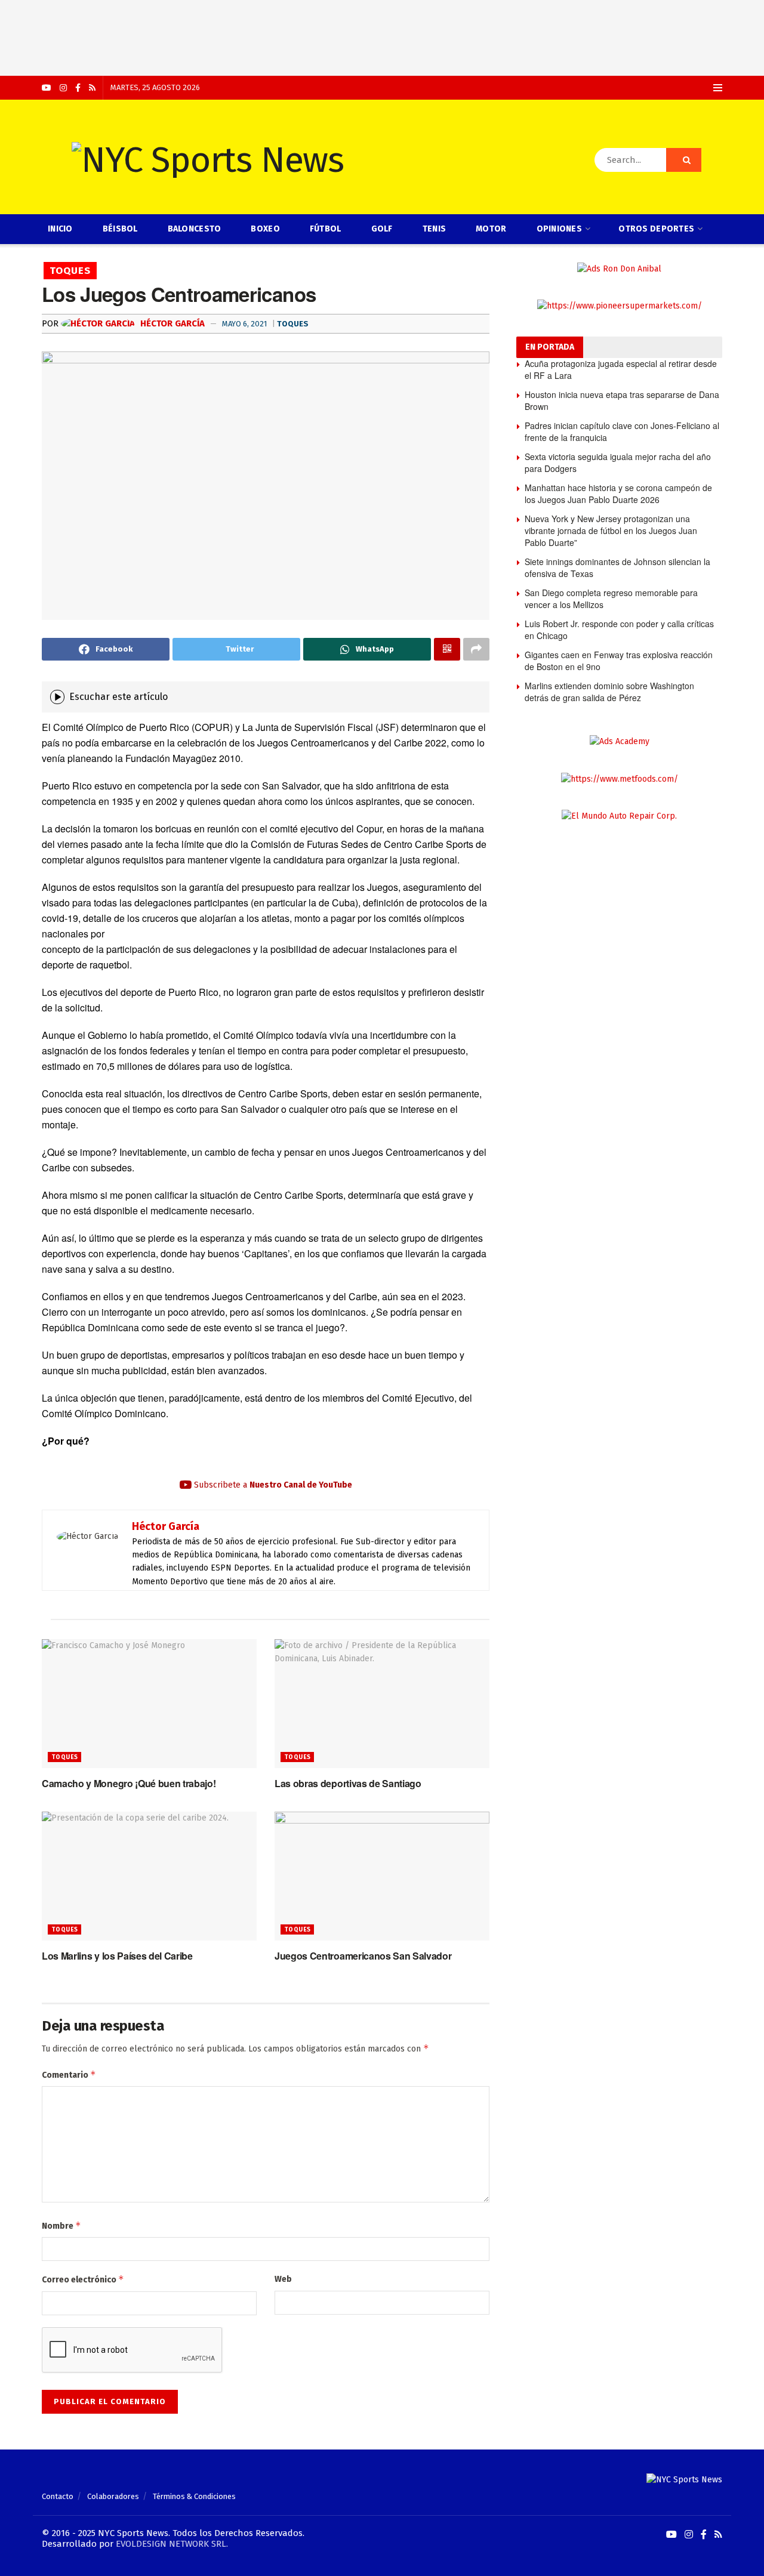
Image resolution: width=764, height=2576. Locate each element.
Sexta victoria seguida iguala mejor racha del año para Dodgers (618, 462)
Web (283, 2279)
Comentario (69, 2074)
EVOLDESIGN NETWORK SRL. (172, 2544)
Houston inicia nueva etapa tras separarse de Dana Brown (622, 400)
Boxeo (265, 229)
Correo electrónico (83, 2279)
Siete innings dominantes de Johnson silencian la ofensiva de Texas (617, 567)
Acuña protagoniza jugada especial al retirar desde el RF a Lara (621, 369)
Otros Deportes (656, 229)
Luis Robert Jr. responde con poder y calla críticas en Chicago (619, 630)
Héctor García (171, 323)
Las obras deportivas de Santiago (348, 1783)
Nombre (61, 2225)
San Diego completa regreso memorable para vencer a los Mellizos (611, 599)
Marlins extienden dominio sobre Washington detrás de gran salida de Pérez (609, 692)
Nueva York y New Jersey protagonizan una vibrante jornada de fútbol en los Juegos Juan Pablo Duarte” (611, 530)
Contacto (58, 2496)
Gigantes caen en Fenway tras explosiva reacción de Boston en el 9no (619, 661)
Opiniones (560, 229)
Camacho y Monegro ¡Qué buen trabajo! (129, 1783)
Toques (293, 324)
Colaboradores (113, 2496)
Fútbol (326, 229)
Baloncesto (195, 229)
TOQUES (70, 271)
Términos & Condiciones (194, 2496)
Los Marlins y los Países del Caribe (117, 1956)
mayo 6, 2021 (244, 324)
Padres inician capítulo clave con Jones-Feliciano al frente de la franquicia (622, 431)
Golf (382, 229)
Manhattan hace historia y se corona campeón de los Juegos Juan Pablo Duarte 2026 (618, 493)
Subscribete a (272, 1485)
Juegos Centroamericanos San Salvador (363, 1956)
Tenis (434, 229)
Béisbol (120, 229)
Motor (491, 229)
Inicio (60, 229)
